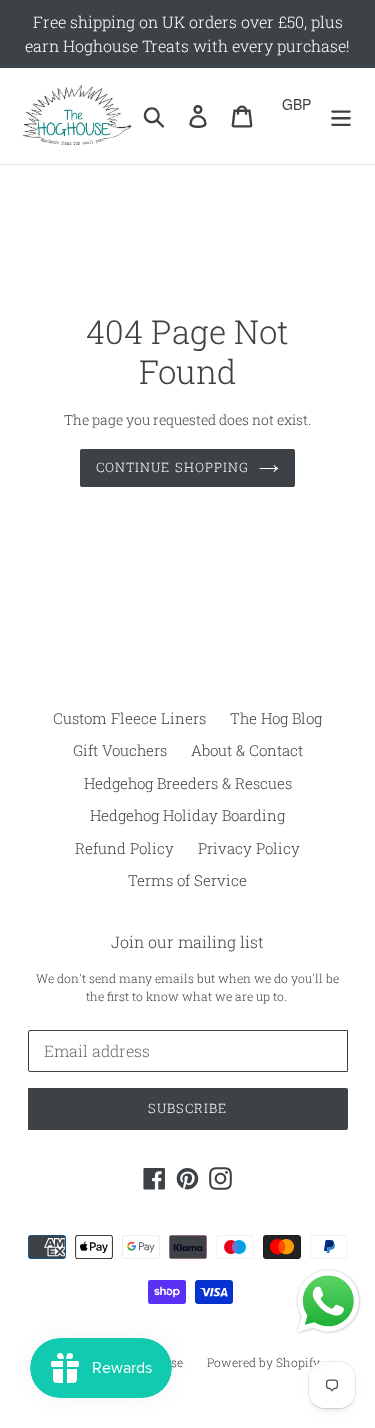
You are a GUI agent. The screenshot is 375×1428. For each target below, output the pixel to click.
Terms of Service (187, 880)
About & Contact (247, 750)
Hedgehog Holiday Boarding (187, 815)
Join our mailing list (187, 941)
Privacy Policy (249, 848)
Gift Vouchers (120, 750)
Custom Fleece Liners (129, 718)
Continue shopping (172, 467)
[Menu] (341, 116)
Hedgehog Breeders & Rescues (188, 783)
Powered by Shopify (263, 1362)
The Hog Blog (276, 718)
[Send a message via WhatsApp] (328, 1301)
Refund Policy (124, 848)
